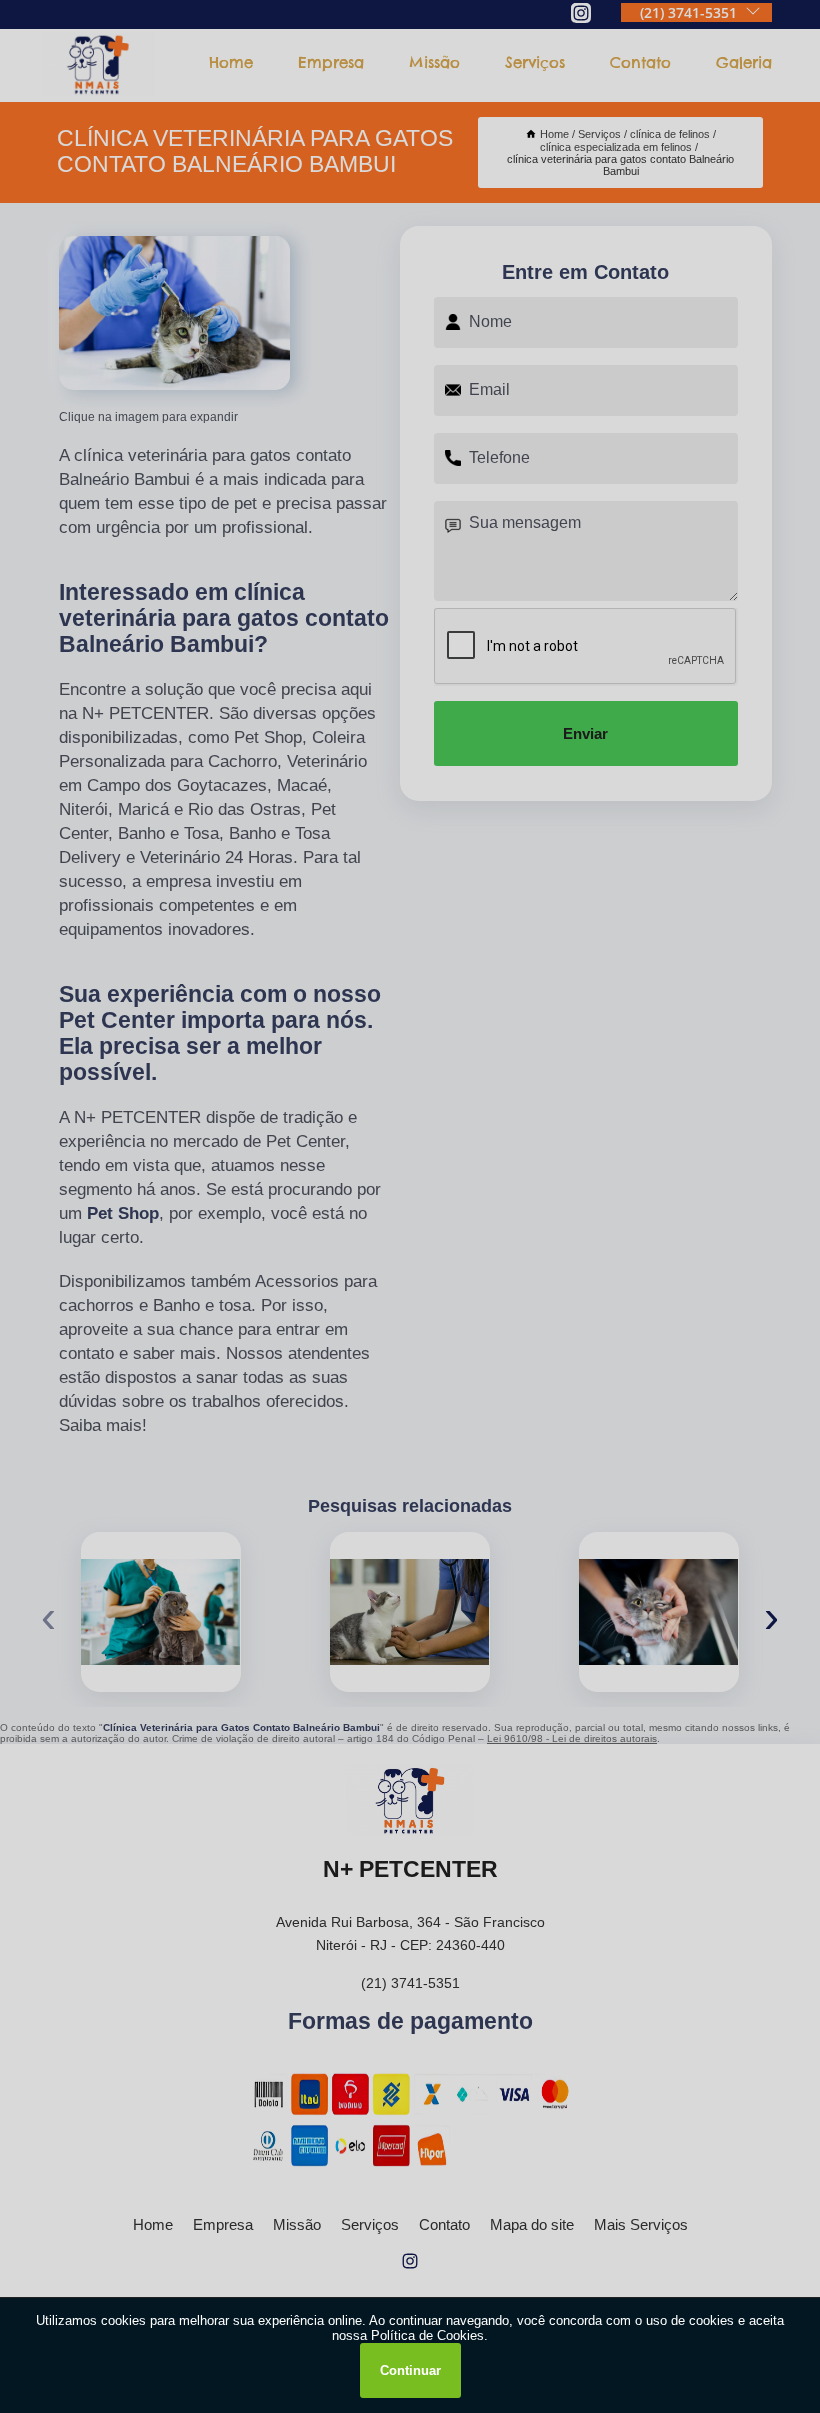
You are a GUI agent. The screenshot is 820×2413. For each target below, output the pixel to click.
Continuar (410, 2370)
